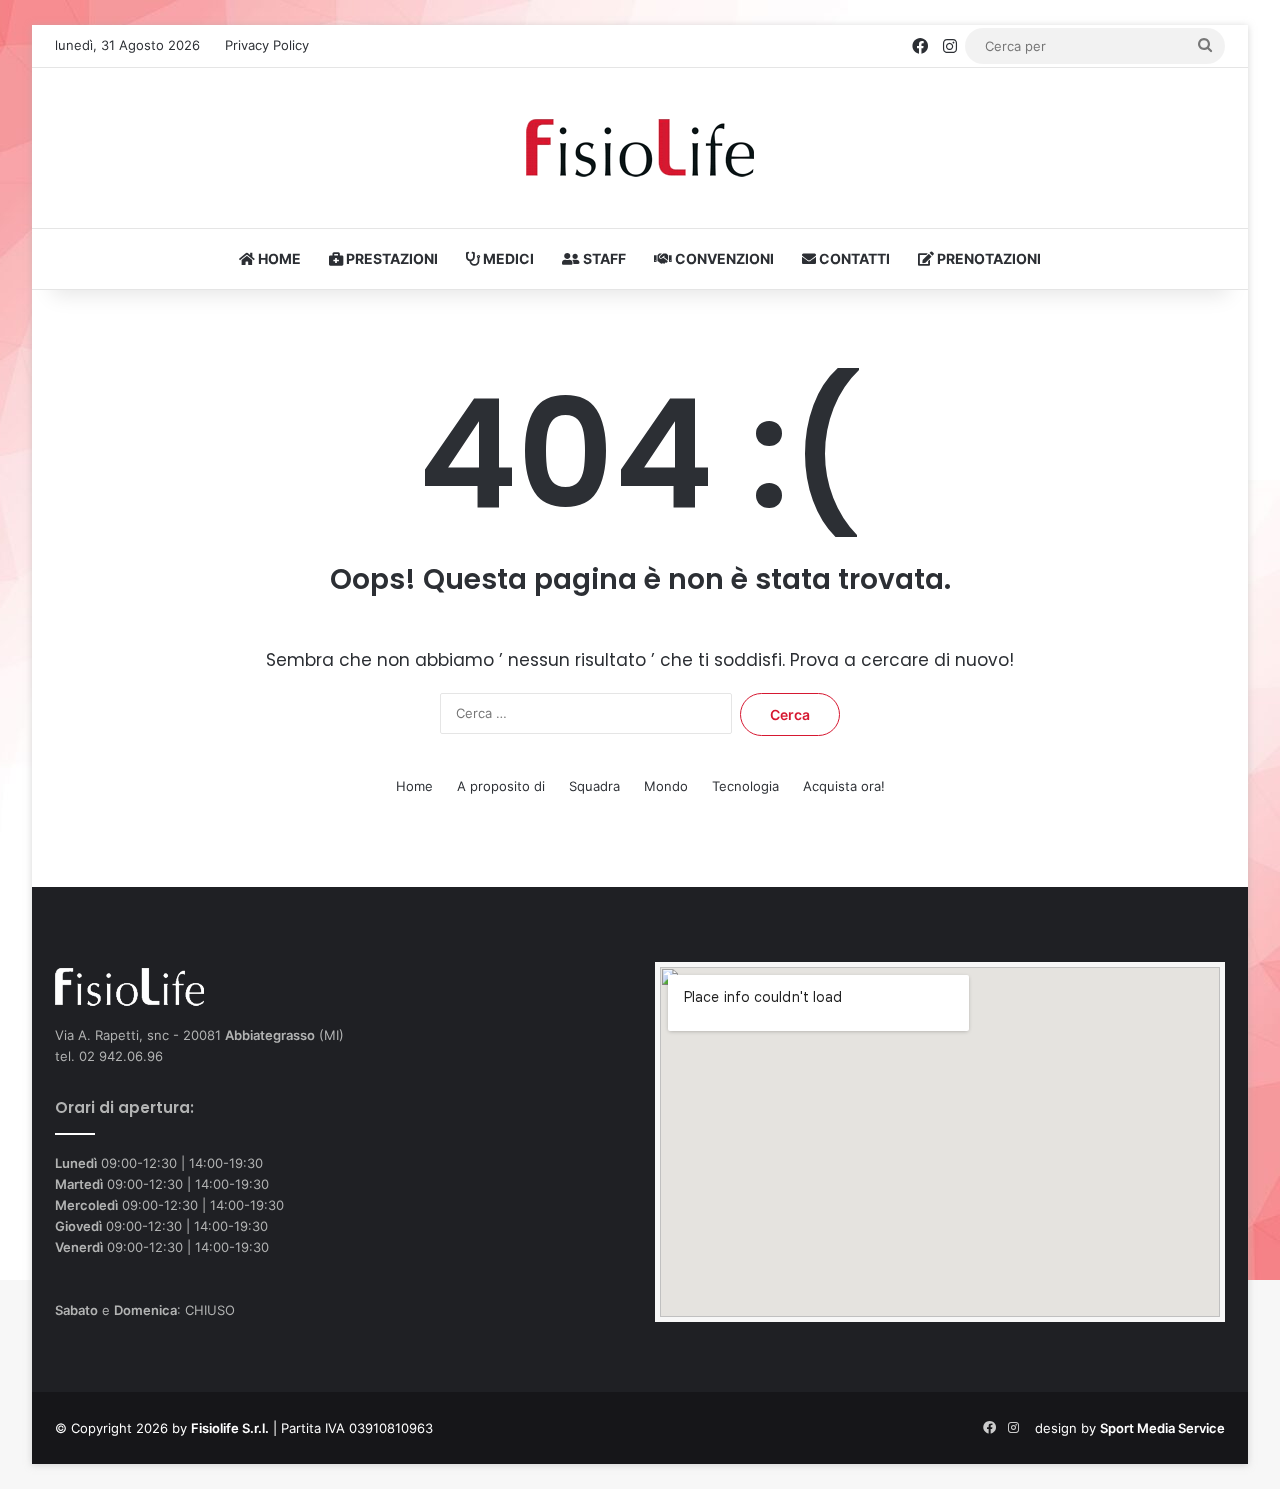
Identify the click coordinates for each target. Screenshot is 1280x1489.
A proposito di (501, 786)
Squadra (594, 786)
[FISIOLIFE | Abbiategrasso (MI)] (640, 148)
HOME (278, 258)
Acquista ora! (844, 786)
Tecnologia (745, 786)
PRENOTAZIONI (987, 258)
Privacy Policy (267, 45)
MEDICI (507, 258)
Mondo (666, 786)
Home (414, 786)
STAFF (603, 258)
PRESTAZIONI (390, 258)
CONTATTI (853, 258)
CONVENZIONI (723, 258)
